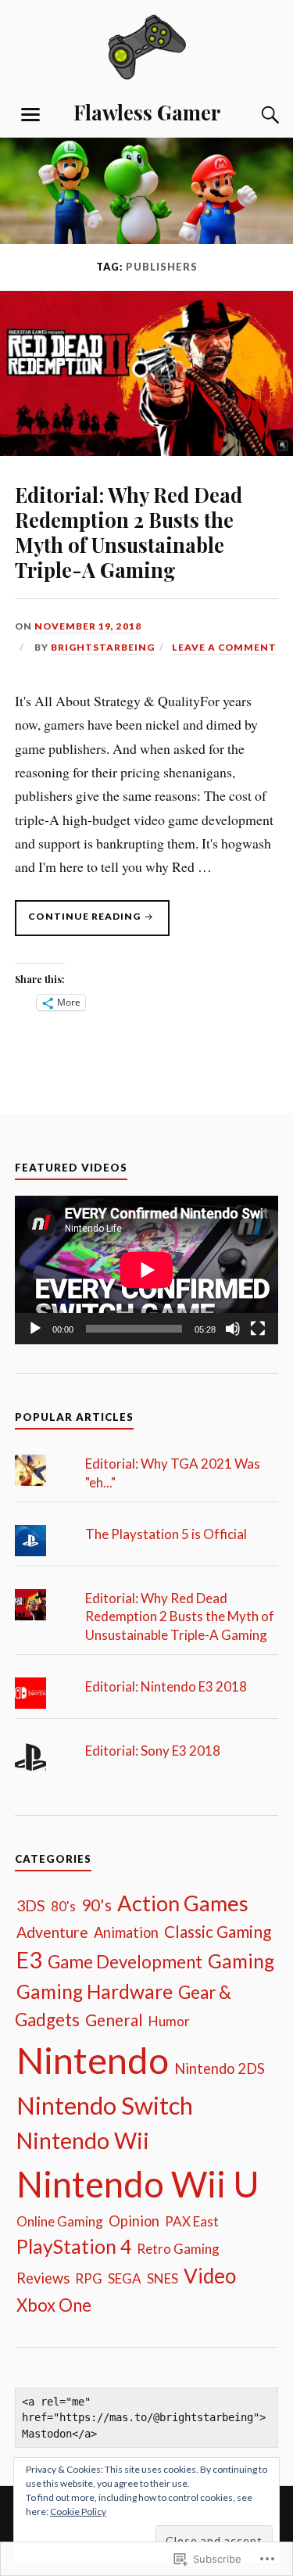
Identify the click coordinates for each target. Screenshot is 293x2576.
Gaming (241, 1961)
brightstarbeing (103, 647)
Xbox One (54, 2305)
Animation (126, 1932)
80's (63, 1906)
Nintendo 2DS (220, 2068)
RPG (89, 2278)
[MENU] (30, 115)
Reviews (43, 2278)
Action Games (183, 1903)
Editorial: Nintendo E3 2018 (166, 1686)
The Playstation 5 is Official (166, 1534)
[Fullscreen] (258, 1329)
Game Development (125, 1962)
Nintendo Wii (83, 2140)
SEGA (125, 2278)
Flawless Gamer (147, 112)
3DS (31, 1905)
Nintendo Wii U (138, 2184)
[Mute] (233, 1329)
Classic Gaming (218, 1931)
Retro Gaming (178, 2249)
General (114, 2020)
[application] (147, 1270)
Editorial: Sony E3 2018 (153, 1751)
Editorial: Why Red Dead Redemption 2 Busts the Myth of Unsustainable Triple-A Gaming (129, 532)
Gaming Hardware (95, 1991)
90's (96, 1905)
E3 (29, 1960)
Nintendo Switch (105, 2105)
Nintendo (93, 2060)
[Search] (255, 115)
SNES (163, 2278)
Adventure (52, 1932)
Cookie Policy (78, 2511)
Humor (169, 2021)
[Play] (35, 1329)
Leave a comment (224, 647)
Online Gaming (60, 2221)
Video (210, 2276)
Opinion (134, 2221)
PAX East (192, 2221)
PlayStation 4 (74, 2246)
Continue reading (79, 923)
